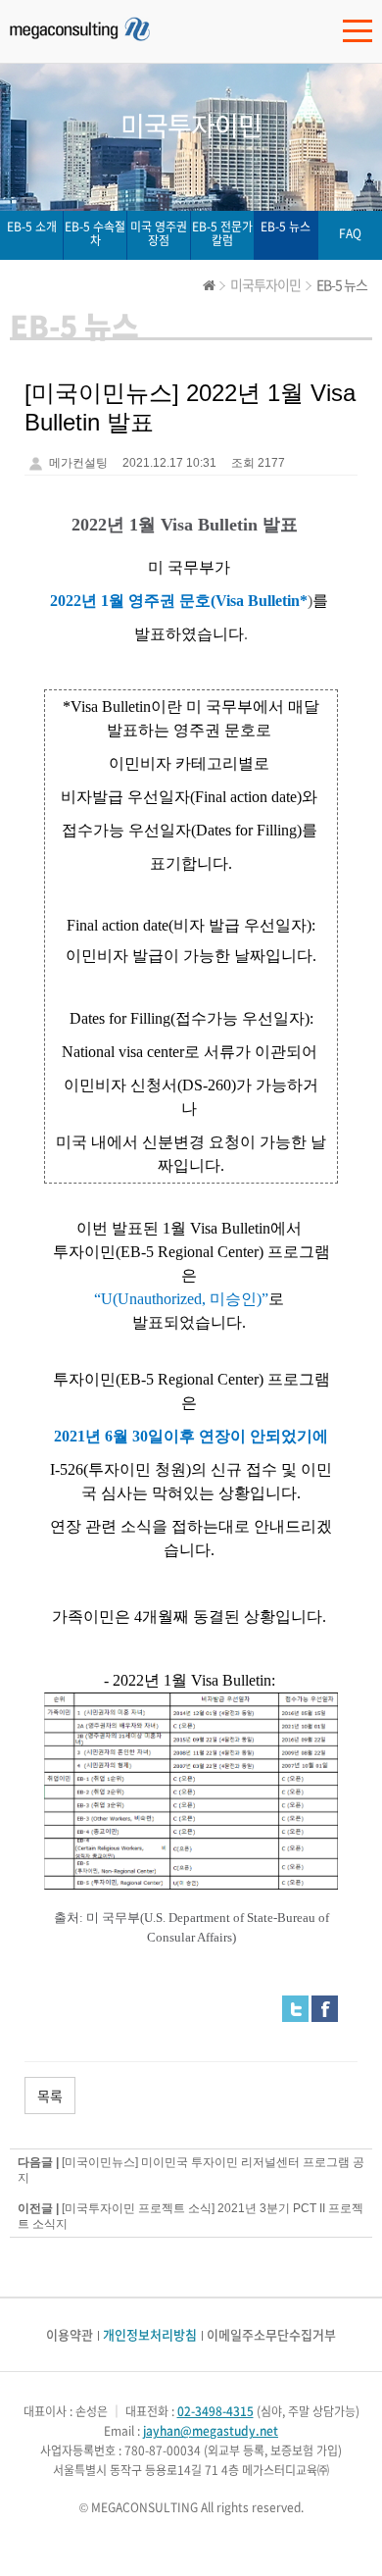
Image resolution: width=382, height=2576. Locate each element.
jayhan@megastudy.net (211, 2431)
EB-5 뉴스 (286, 227)
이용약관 (70, 2334)
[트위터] (295, 2008)
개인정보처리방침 (150, 2334)
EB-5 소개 (32, 227)
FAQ (350, 233)
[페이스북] (325, 2008)
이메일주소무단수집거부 (271, 2334)
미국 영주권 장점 (159, 233)
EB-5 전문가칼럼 (222, 233)
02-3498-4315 (215, 2411)
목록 (50, 2096)
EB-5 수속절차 (95, 233)
